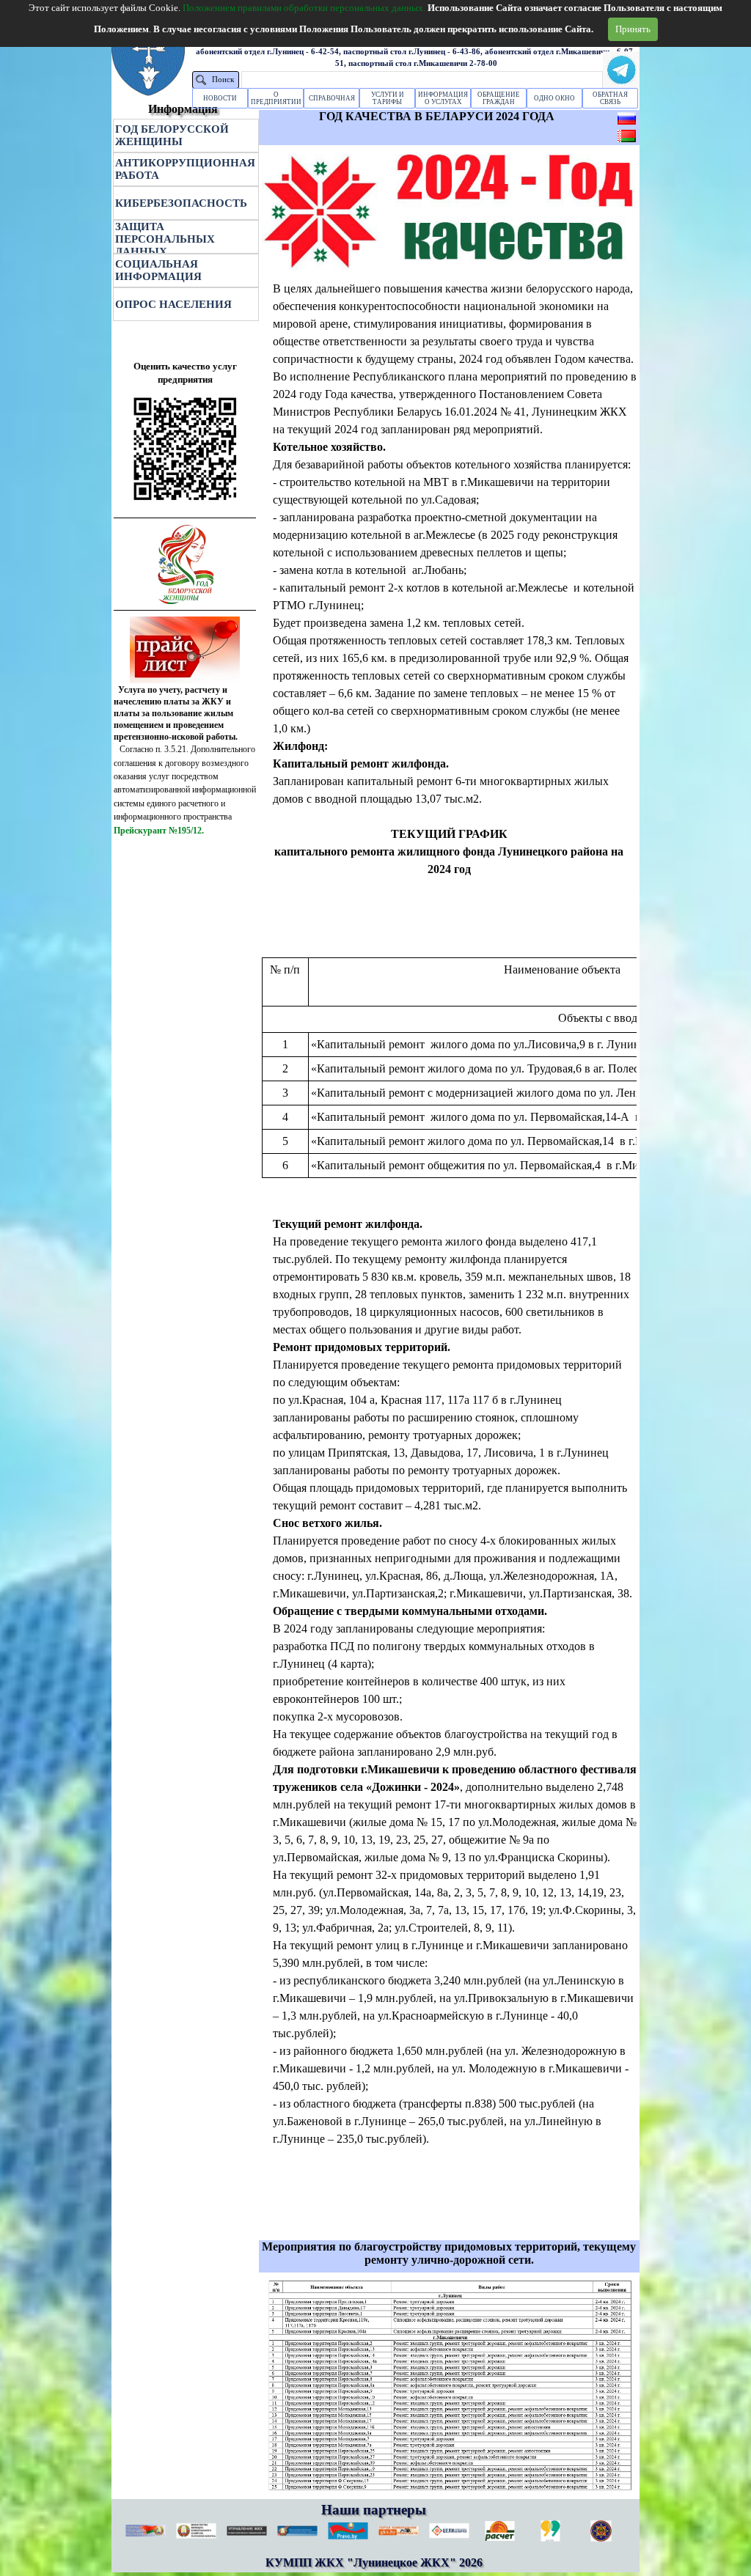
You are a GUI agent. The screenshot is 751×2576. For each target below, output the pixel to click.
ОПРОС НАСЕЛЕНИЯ (173, 304)
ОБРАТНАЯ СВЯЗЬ (610, 98)
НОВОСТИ (220, 98)
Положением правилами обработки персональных (304, 8)
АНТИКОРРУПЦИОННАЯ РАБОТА (185, 169)
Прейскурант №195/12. (159, 831)
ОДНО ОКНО (554, 98)
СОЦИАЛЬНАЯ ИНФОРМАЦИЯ (158, 270)
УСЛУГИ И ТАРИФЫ (388, 98)
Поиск (223, 80)
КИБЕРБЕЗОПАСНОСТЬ (181, 203)
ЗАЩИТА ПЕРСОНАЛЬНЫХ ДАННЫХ (165, 239)
